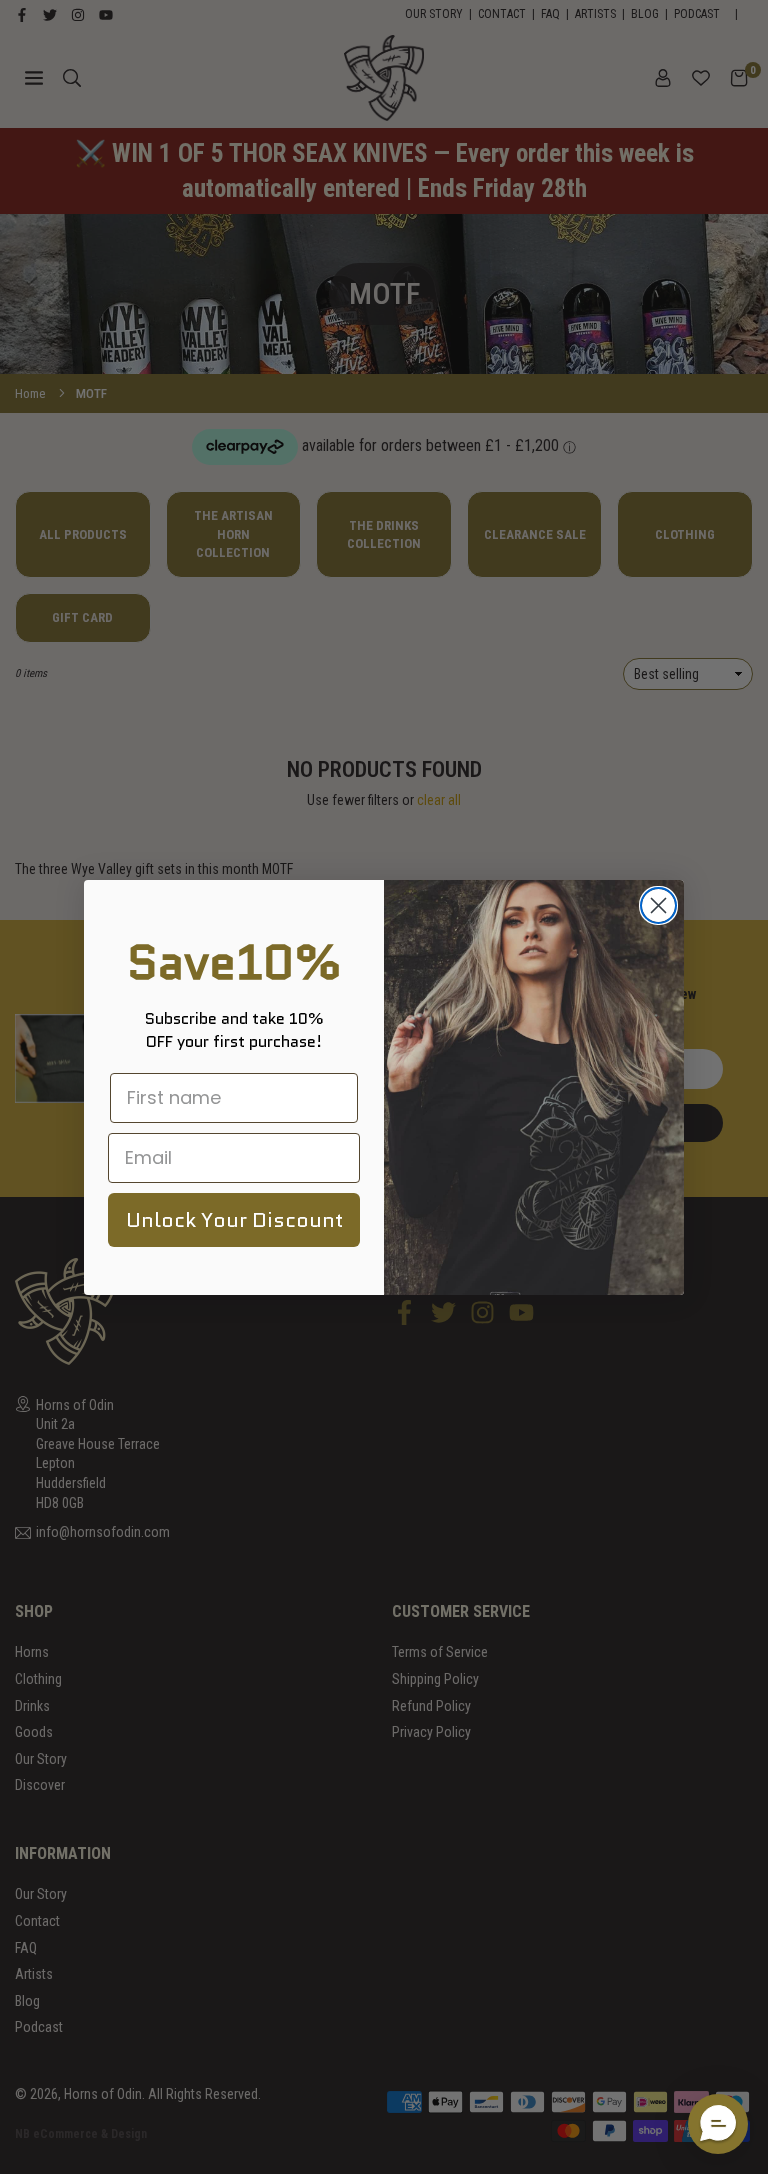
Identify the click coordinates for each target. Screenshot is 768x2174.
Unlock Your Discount (234, 1220)
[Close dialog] (658, 905)
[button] (718, 2124)
